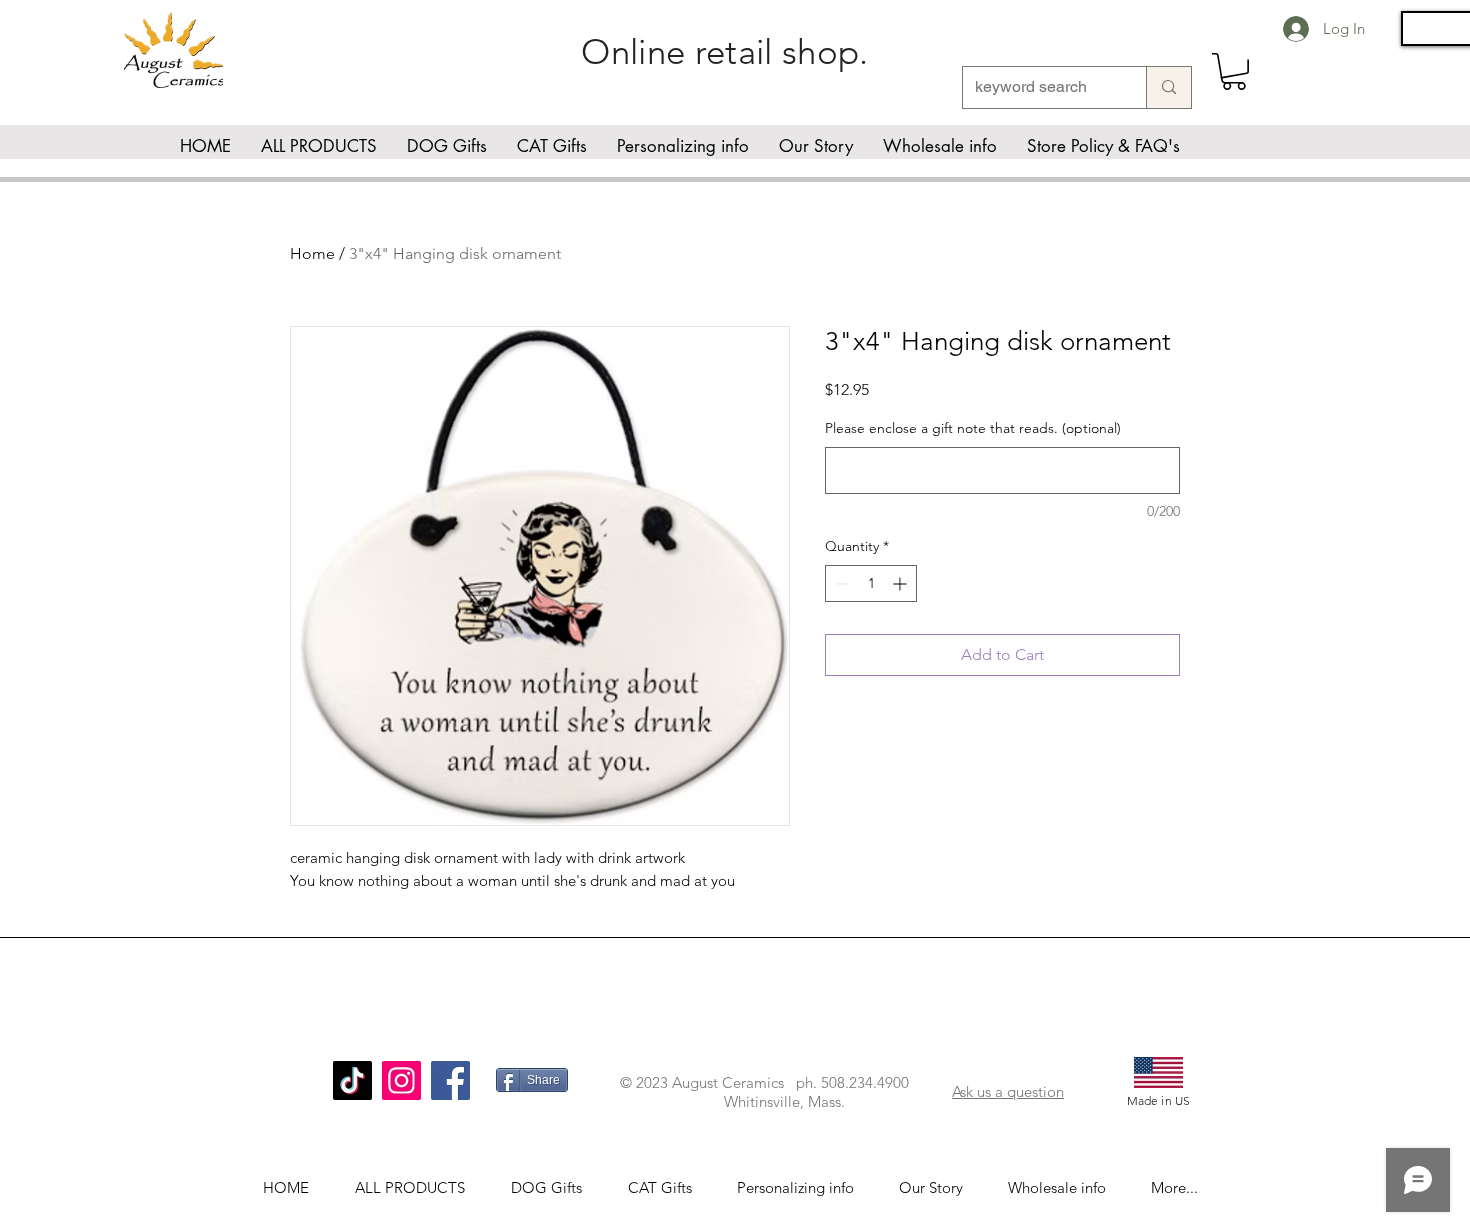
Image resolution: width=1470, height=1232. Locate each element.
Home (312, 253)
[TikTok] (352, 1080)
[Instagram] (401, 1080)
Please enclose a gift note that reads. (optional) (973, 428)
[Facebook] (450, 1080)
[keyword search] (1168, 87)
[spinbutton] (871, 583)
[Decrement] (840, 583)
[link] (1234, 71)
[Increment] (901, 583)
